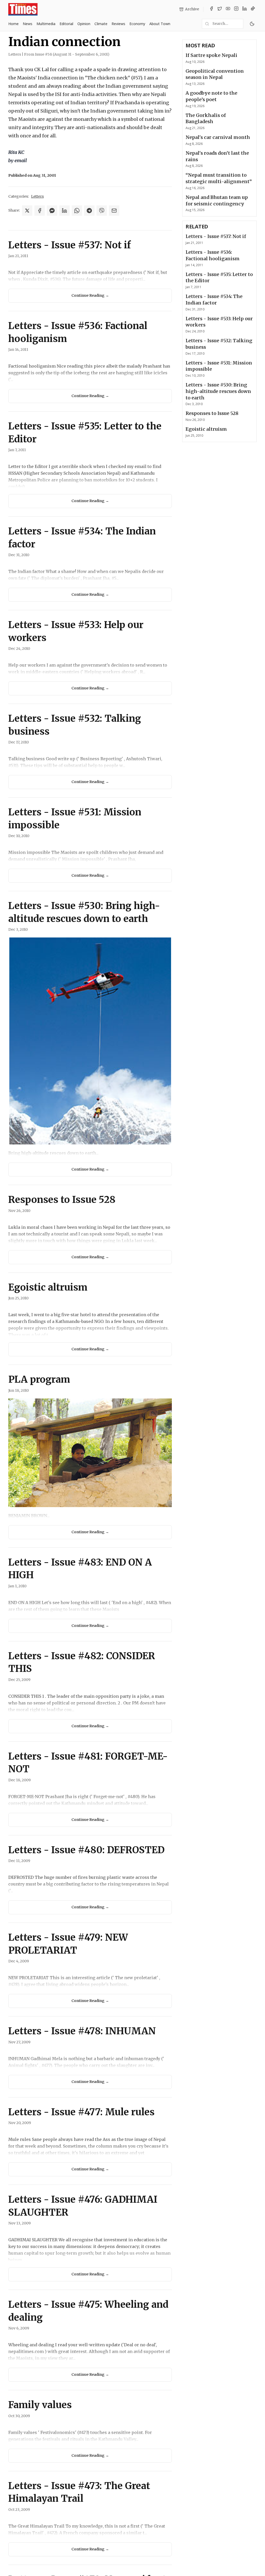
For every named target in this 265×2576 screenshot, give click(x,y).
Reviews (118, 24)
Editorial (66, 24)
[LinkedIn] (245, 9)
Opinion (84, 24)
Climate (101, 24)
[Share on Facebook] (40, 211)
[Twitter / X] (220, 9)
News (28, 24)
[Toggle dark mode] (252, 24)
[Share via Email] (114, 211)
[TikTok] (253, 9)
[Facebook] (211, 9)
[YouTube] (228, 9)
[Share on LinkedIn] (64, 211)
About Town (160, 24)
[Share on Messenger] (52, 211)
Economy (137, 24)
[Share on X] (27, 211)
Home (13, 24)
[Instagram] (236, 9)
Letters (37, 196)
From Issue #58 (67, 54)
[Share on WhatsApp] (77, 211)
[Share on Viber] (102, 211)
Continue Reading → (90, 295)
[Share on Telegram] (89, 211)
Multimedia (46, 24)
